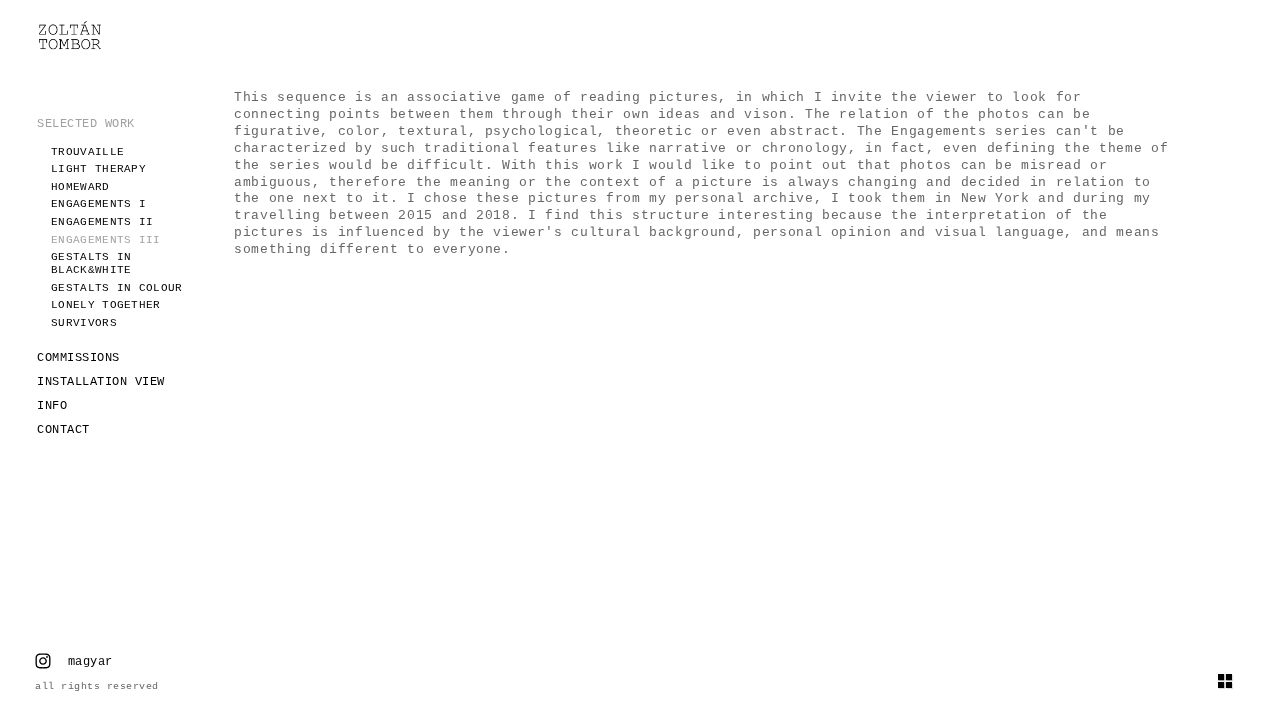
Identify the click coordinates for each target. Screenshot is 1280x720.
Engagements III (106, 240)
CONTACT (63, 430)
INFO (52, 406)
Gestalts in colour (116, 288)
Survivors (84, 323)
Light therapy (98, 169)
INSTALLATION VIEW (101, 382)
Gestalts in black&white (91, 263)
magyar (90, 662)
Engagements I (98, 204)
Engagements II (102, 222)
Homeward (80, 187)
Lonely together (106, 305)
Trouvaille (87, 152)
